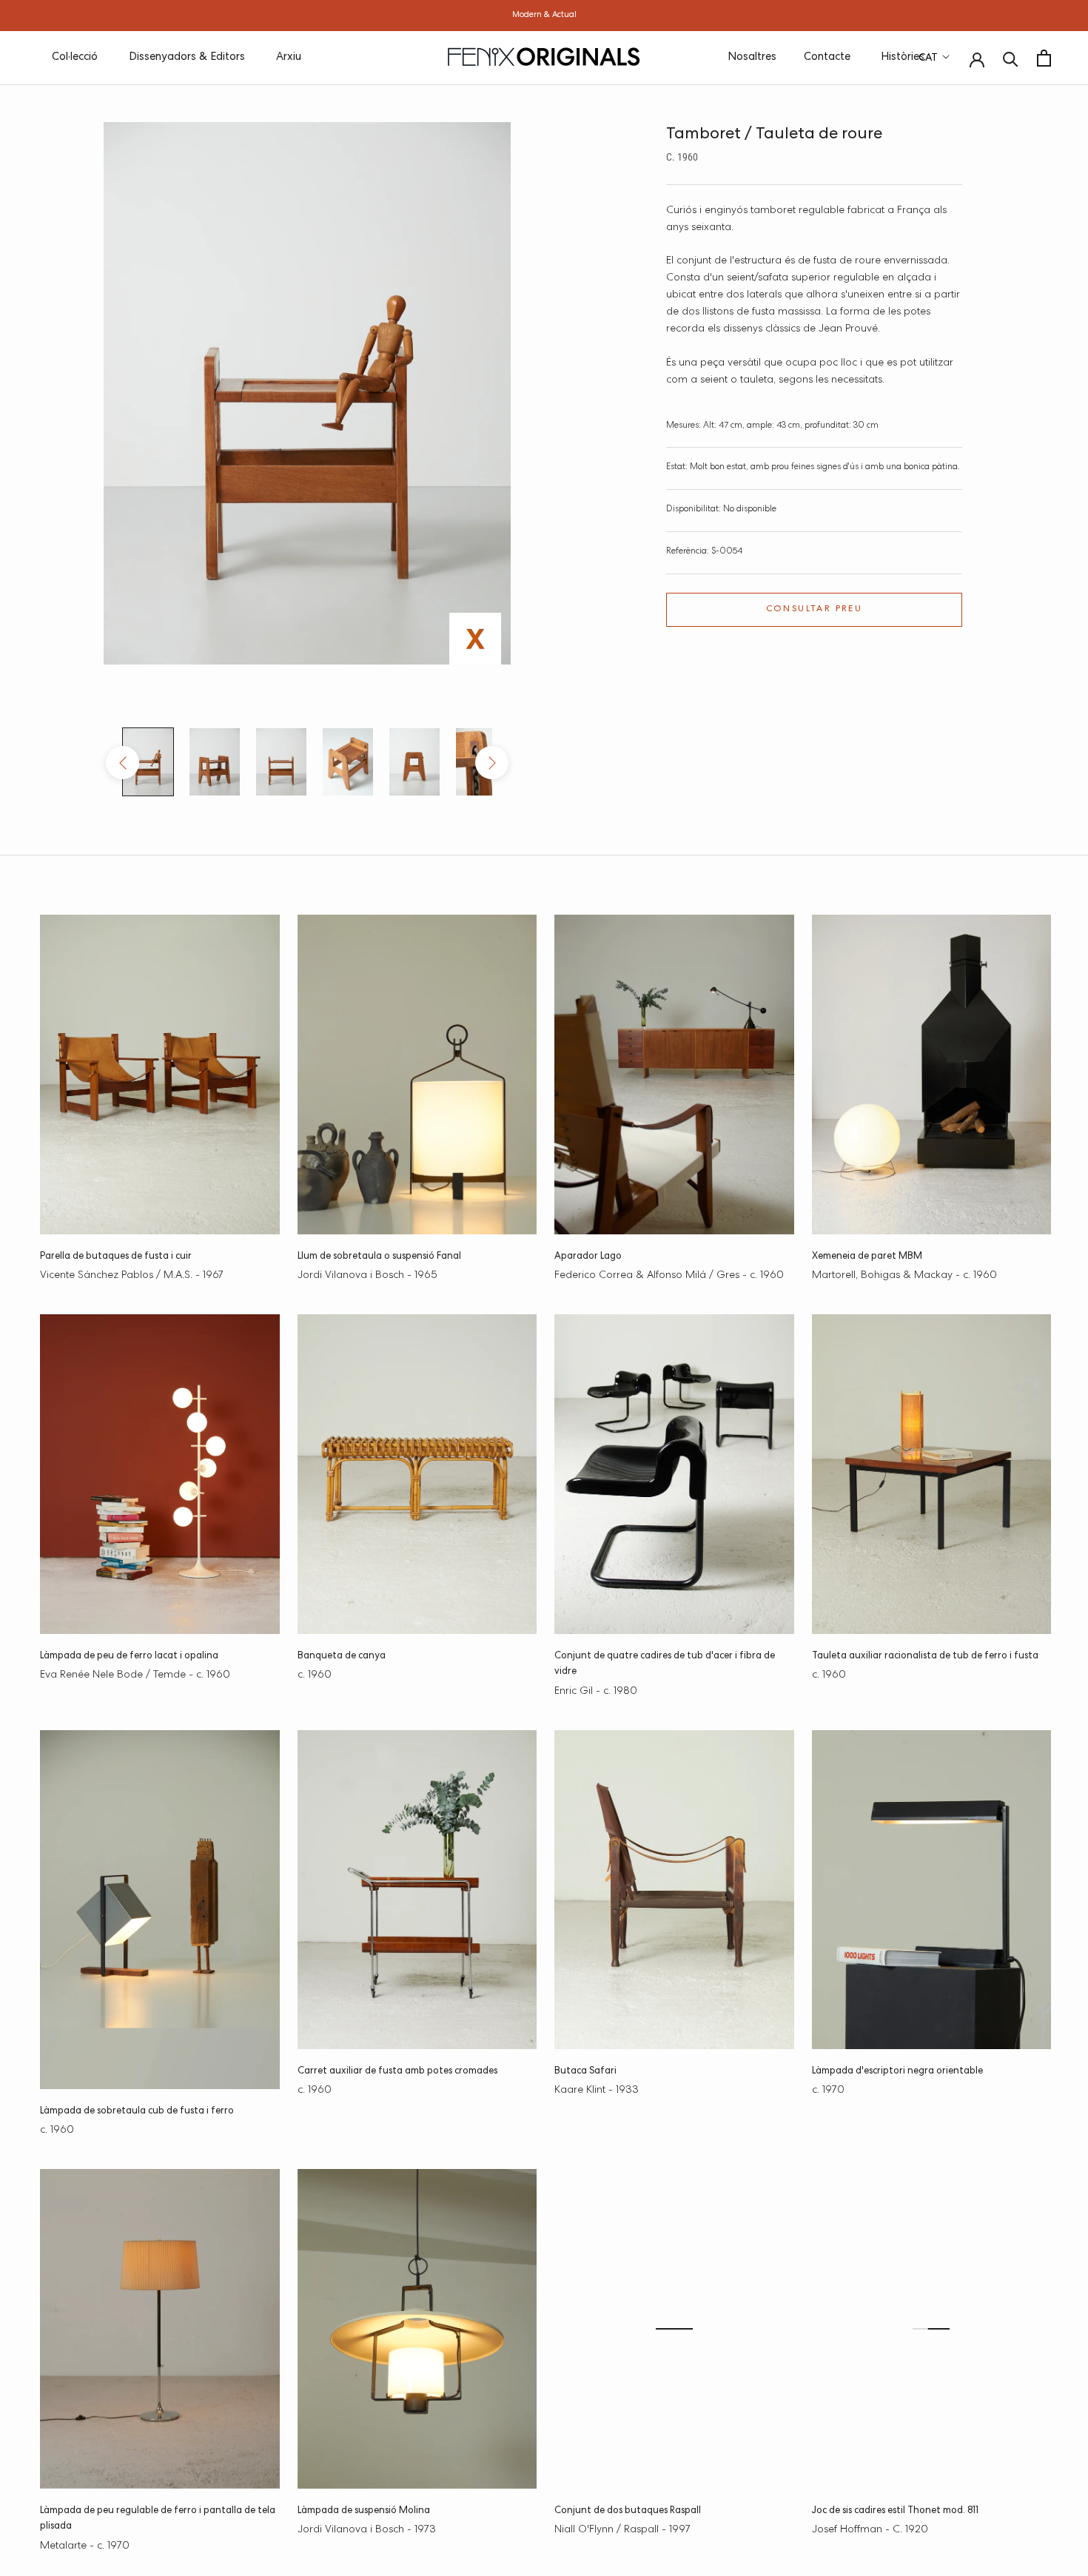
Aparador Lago (588, 1257)
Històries (903, 57)
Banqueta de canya (342, 1657)
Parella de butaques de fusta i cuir (116, 1257)
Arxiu (289, 57)
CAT (928, 58)
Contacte (827, 57)
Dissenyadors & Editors (187, 57)
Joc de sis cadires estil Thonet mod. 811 (895, 2511)
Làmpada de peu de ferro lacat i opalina (129, 1657)
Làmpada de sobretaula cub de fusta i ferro (137, 2112)
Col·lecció (75, 57)
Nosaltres (752, 57)
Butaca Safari (585, 2072)
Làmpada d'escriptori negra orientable (897, 2072)
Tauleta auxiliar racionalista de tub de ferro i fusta (925, 1657)
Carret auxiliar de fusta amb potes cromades (397, 2072)
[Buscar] (1011, 58)
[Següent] (492, 763)
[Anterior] (122, 763)
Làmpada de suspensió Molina (364, 2511)
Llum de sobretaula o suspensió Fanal (379, 1257)
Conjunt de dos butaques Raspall (628, 2511)
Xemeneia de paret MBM (867, 1257)
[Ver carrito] (1044, 58)
